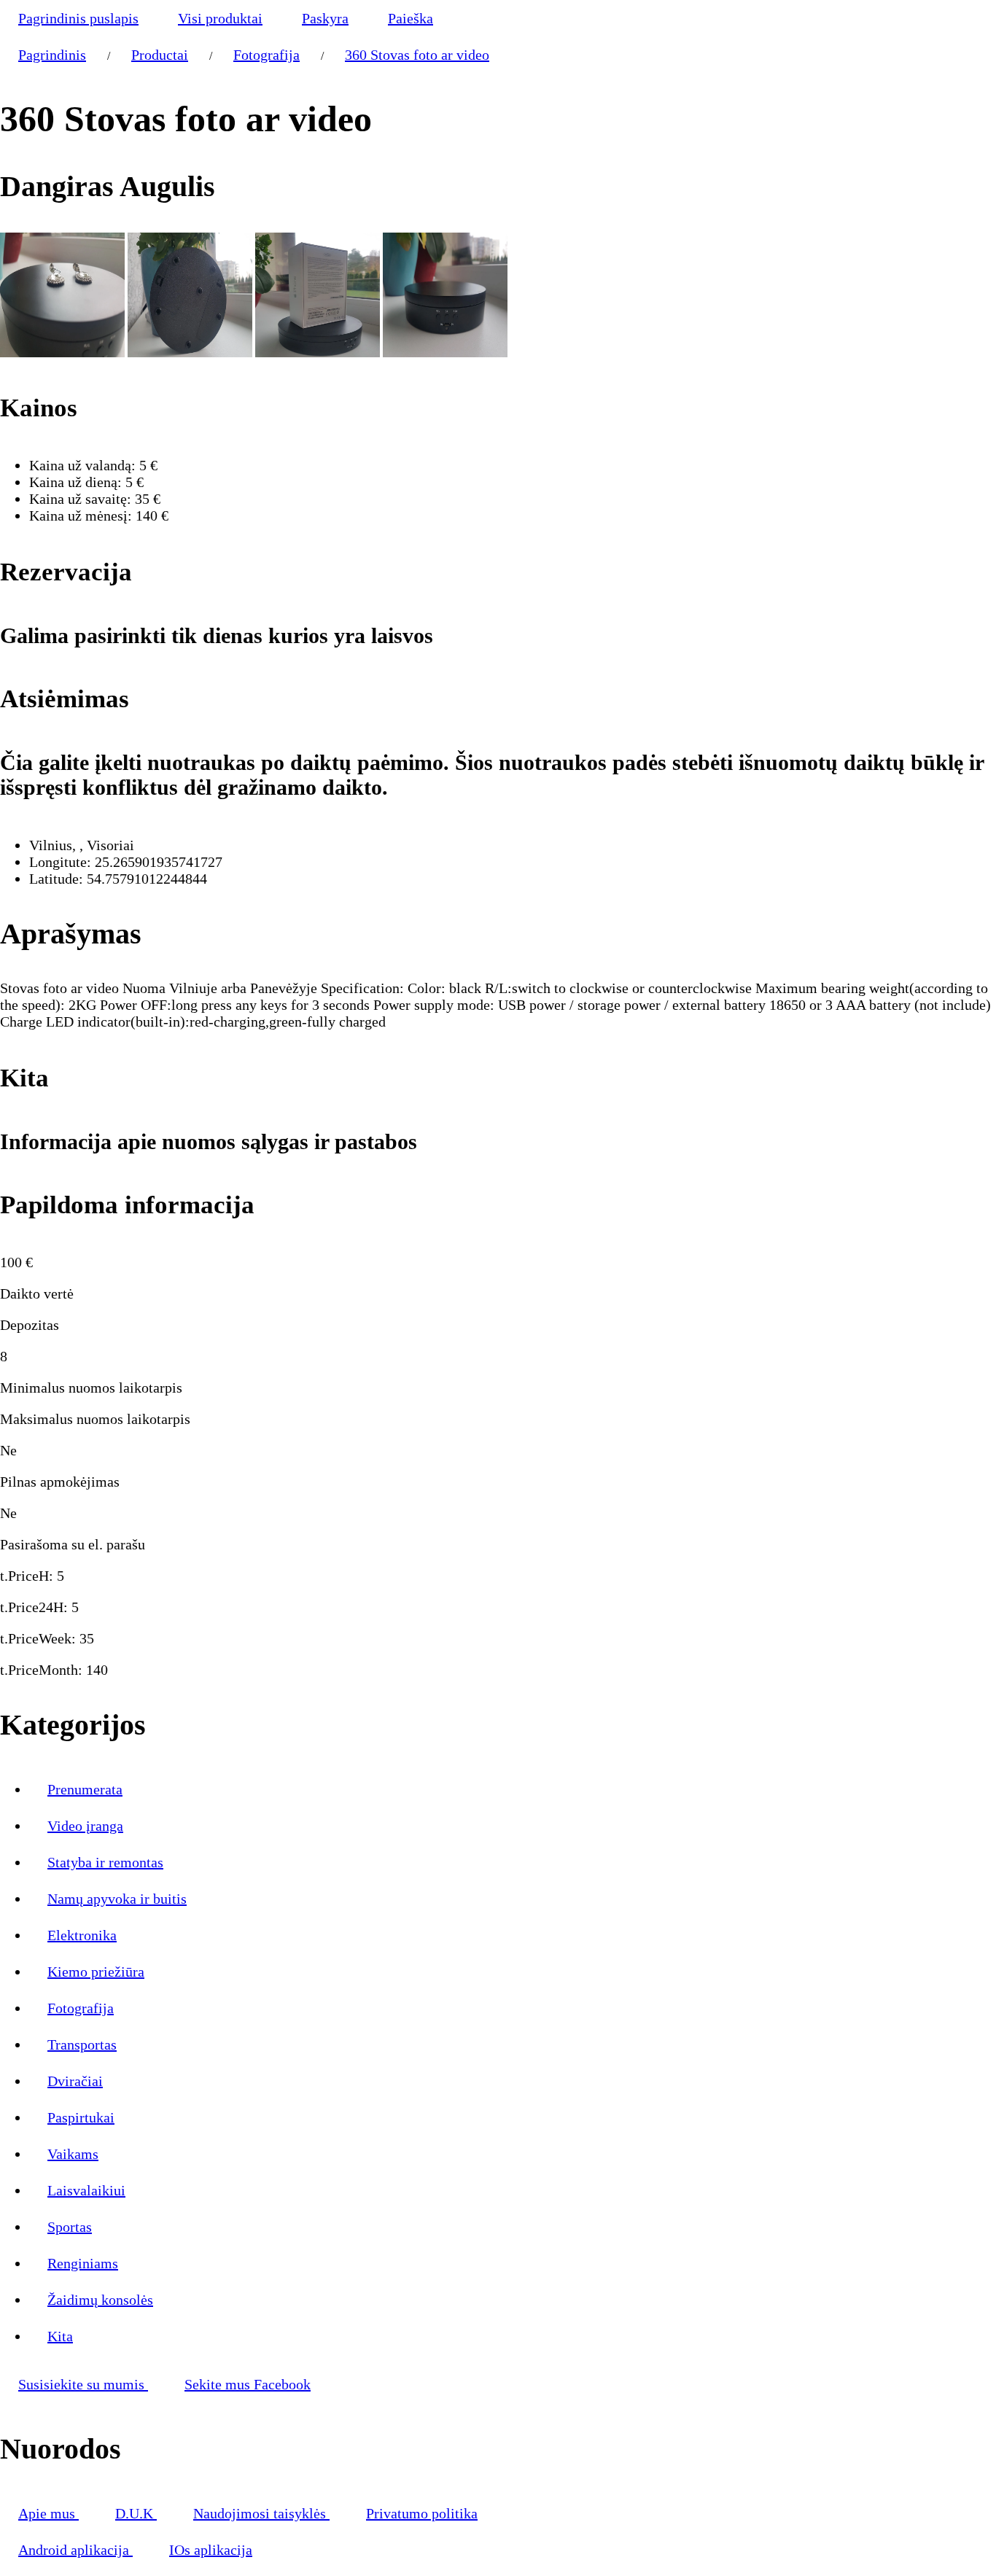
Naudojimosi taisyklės (261, 2513)
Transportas (82, 2044)
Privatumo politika (422, 2513)
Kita (60, 2336)
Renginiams (83, 2263)
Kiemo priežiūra (96, 1972)
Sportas (70, 2227)
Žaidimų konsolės (100, 2300)
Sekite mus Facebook (248, 2384)
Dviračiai (75, 2081)
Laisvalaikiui (86, 2190)
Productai (160, 55)
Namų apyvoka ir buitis (117, 1899)
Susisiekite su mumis (83, 2384)
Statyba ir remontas (105, 1862)
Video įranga (85, 1826)
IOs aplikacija (211, 2550)
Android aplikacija (75, 2550)
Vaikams (73, 2154)
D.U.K (136, 2513)
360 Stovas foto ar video (417, 55)
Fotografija (266, 55)
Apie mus (48, 2513)
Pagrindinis (52, 55)
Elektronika (82, 1935)
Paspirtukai (81, 2117)
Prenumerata (85, 1789)
